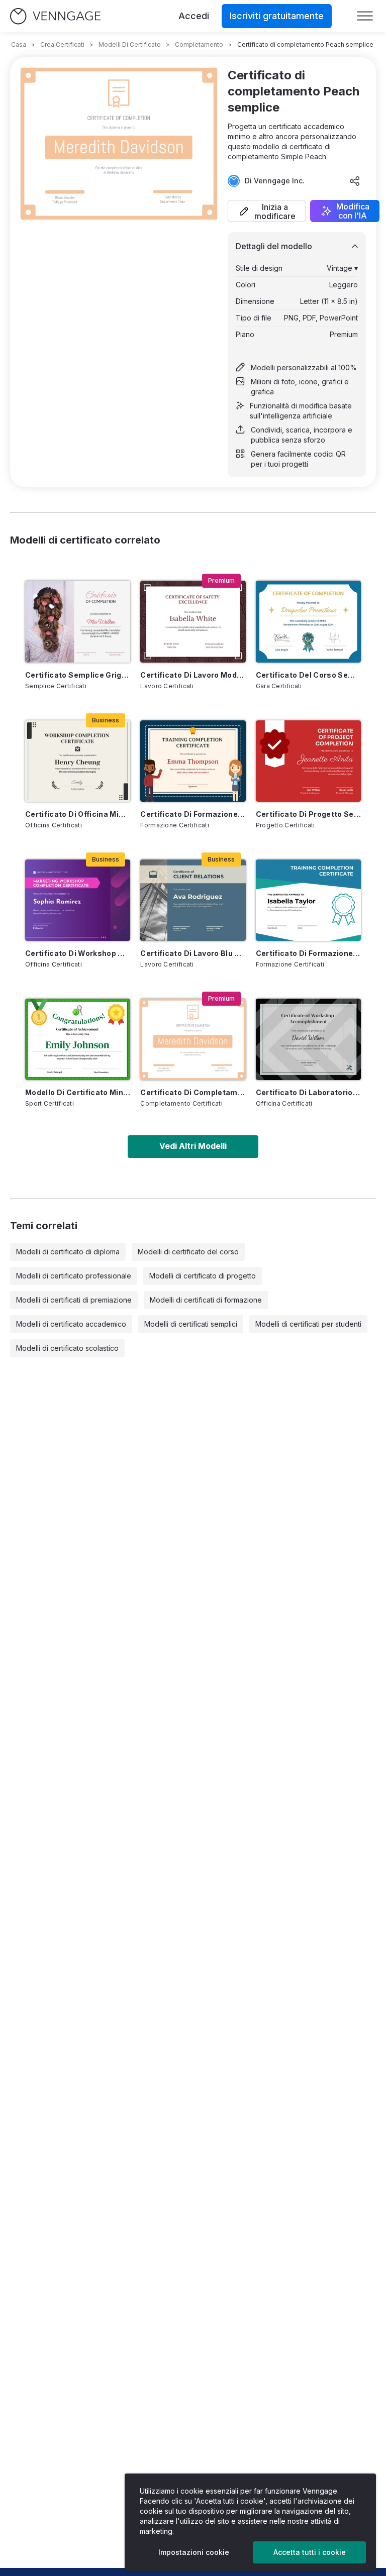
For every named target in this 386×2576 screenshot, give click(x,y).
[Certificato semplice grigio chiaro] (78, 621)
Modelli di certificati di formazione (206, 1300)
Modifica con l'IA (353, 211)
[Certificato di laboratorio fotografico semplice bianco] (308, 1039)
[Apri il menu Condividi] (355, 181)
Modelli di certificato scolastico (67, 1348)
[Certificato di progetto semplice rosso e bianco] (308, 761)
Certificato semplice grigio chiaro (78, 675)
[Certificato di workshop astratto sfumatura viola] (78, 900)
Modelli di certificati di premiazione (74, 1300)
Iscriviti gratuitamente (277, 16)
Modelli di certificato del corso (188, 1252)
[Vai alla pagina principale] (55, 16)
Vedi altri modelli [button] (193, 1146)
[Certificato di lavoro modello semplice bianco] (193, 621)
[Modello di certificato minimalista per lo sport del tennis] (78, 1039)
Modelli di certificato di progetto (203, 1276)
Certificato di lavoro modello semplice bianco (193, 675)
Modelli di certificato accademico (71, 1324)
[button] (267, 211)
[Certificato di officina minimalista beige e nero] (78, 761)
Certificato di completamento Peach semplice (193, 1092)
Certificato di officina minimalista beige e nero (78, 814)
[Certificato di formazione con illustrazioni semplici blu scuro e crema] (193, 761)
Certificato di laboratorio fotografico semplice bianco (308, 1092)
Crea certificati (62, 44)
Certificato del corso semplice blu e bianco (308, 675)
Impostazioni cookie (194, 2552)
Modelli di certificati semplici (191, 1324)
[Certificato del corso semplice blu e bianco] (308, 621)
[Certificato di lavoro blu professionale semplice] (193, 900)
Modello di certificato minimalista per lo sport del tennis (78, 1092)
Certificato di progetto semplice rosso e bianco (308, 814)
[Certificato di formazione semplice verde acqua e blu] (308, 900)
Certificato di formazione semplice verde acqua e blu (308, 953)
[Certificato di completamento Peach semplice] (193, 1039)
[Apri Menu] (365, 16)
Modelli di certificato (130, 44)
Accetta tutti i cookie (310, 2552)
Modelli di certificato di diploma (68, 1252)
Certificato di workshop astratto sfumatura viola (78, 953)
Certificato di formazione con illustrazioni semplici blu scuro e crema (193, 814)
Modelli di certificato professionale (74, 1276)
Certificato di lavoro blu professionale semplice (193, 953)
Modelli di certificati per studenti (308, 1324)
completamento (199, 44)
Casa (19, 44)
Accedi (194, 16)
